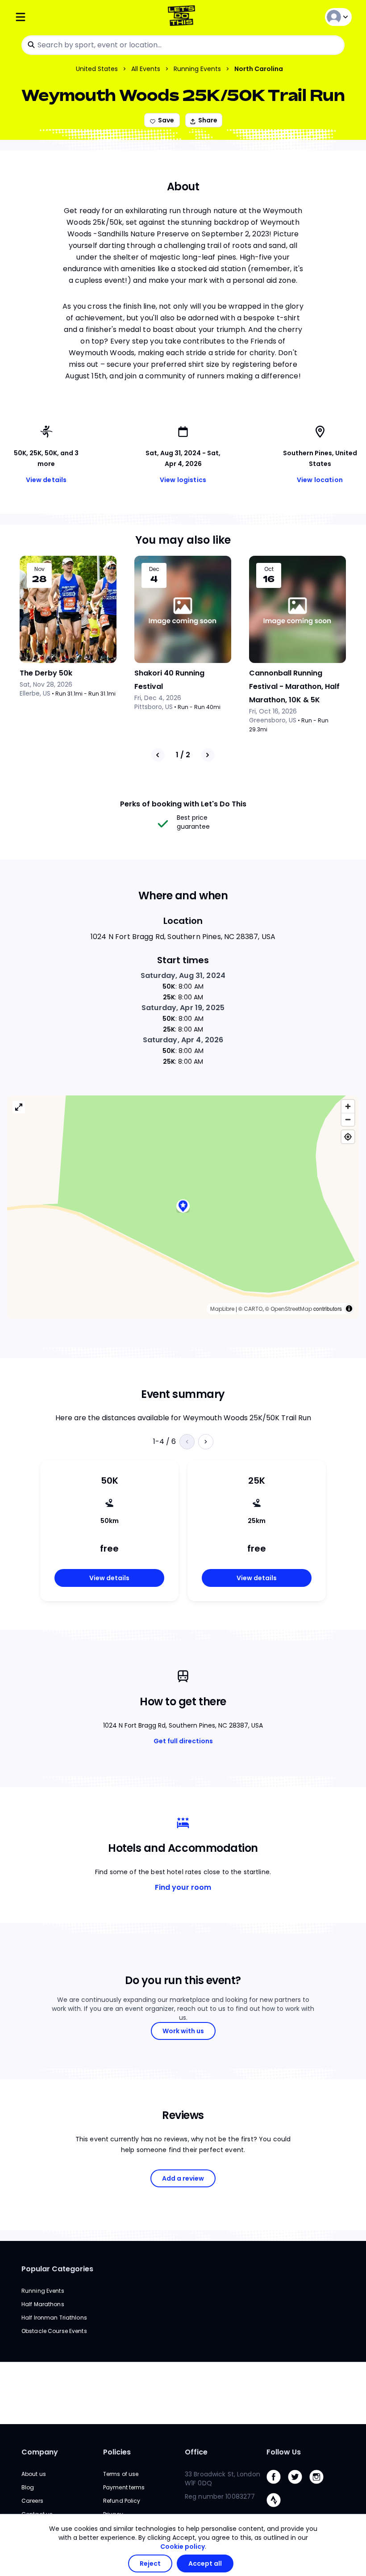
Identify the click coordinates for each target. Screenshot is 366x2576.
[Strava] (277, 2509)
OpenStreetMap (291, 1309)
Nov (40, 569)
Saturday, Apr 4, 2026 (183, 1040)
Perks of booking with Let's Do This (183, 804)
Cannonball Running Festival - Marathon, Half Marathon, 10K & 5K (294, 686)
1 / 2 (183, 755)
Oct (269, 569)
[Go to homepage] (183, 17)
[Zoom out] (348, 1119)
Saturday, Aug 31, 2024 (183, 975)
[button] (183, 1207)
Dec (154, 569)
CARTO (253, 1309)
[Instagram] (320, 2486)
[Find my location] (348, 1137)
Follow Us (284, 2452)
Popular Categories (57, 2269)
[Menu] (71, 17)
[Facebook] (277, 2486)
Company (40, 2452)
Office (196, 2452)
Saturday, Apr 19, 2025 (183, 1008)
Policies (117, 2452)
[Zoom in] (348, 1106)
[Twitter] (299, 2486)
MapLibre (222, 1309)
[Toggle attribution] (349, 1309)
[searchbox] (183, 45)
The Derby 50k (46, 673)
